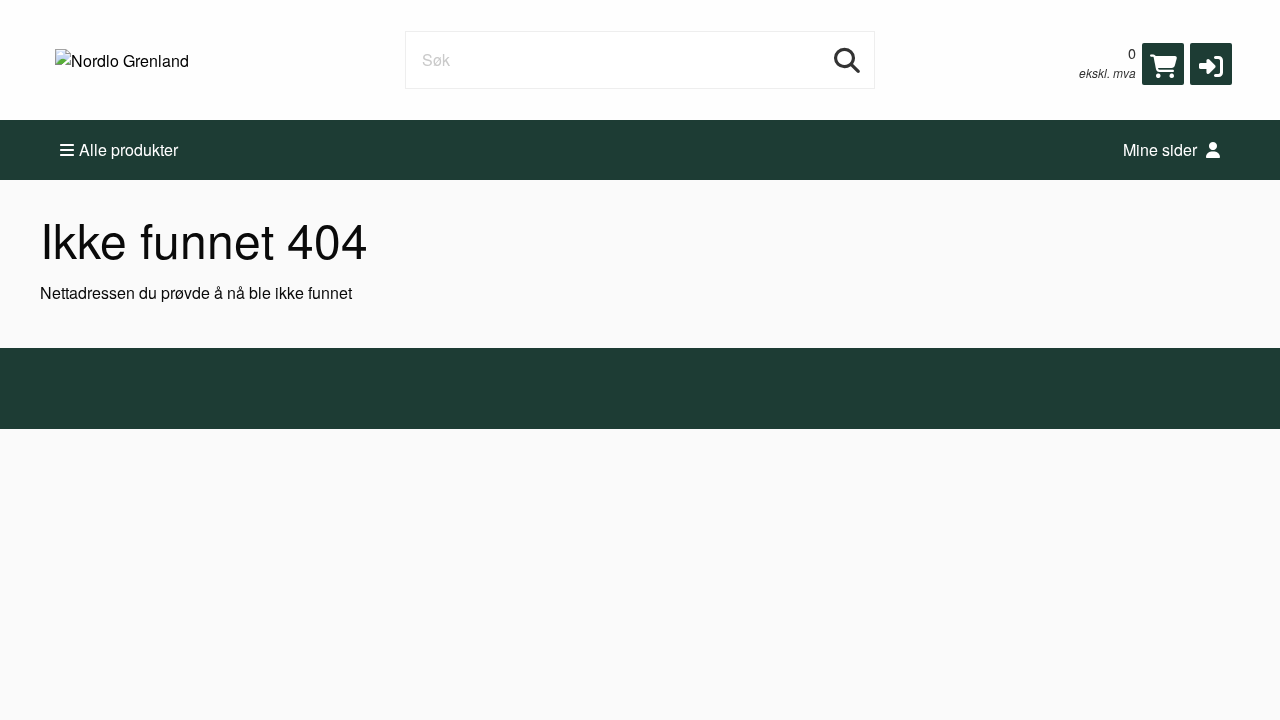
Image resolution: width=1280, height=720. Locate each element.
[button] (1211, 64)
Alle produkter (128, 149)
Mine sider (1162, 149)
